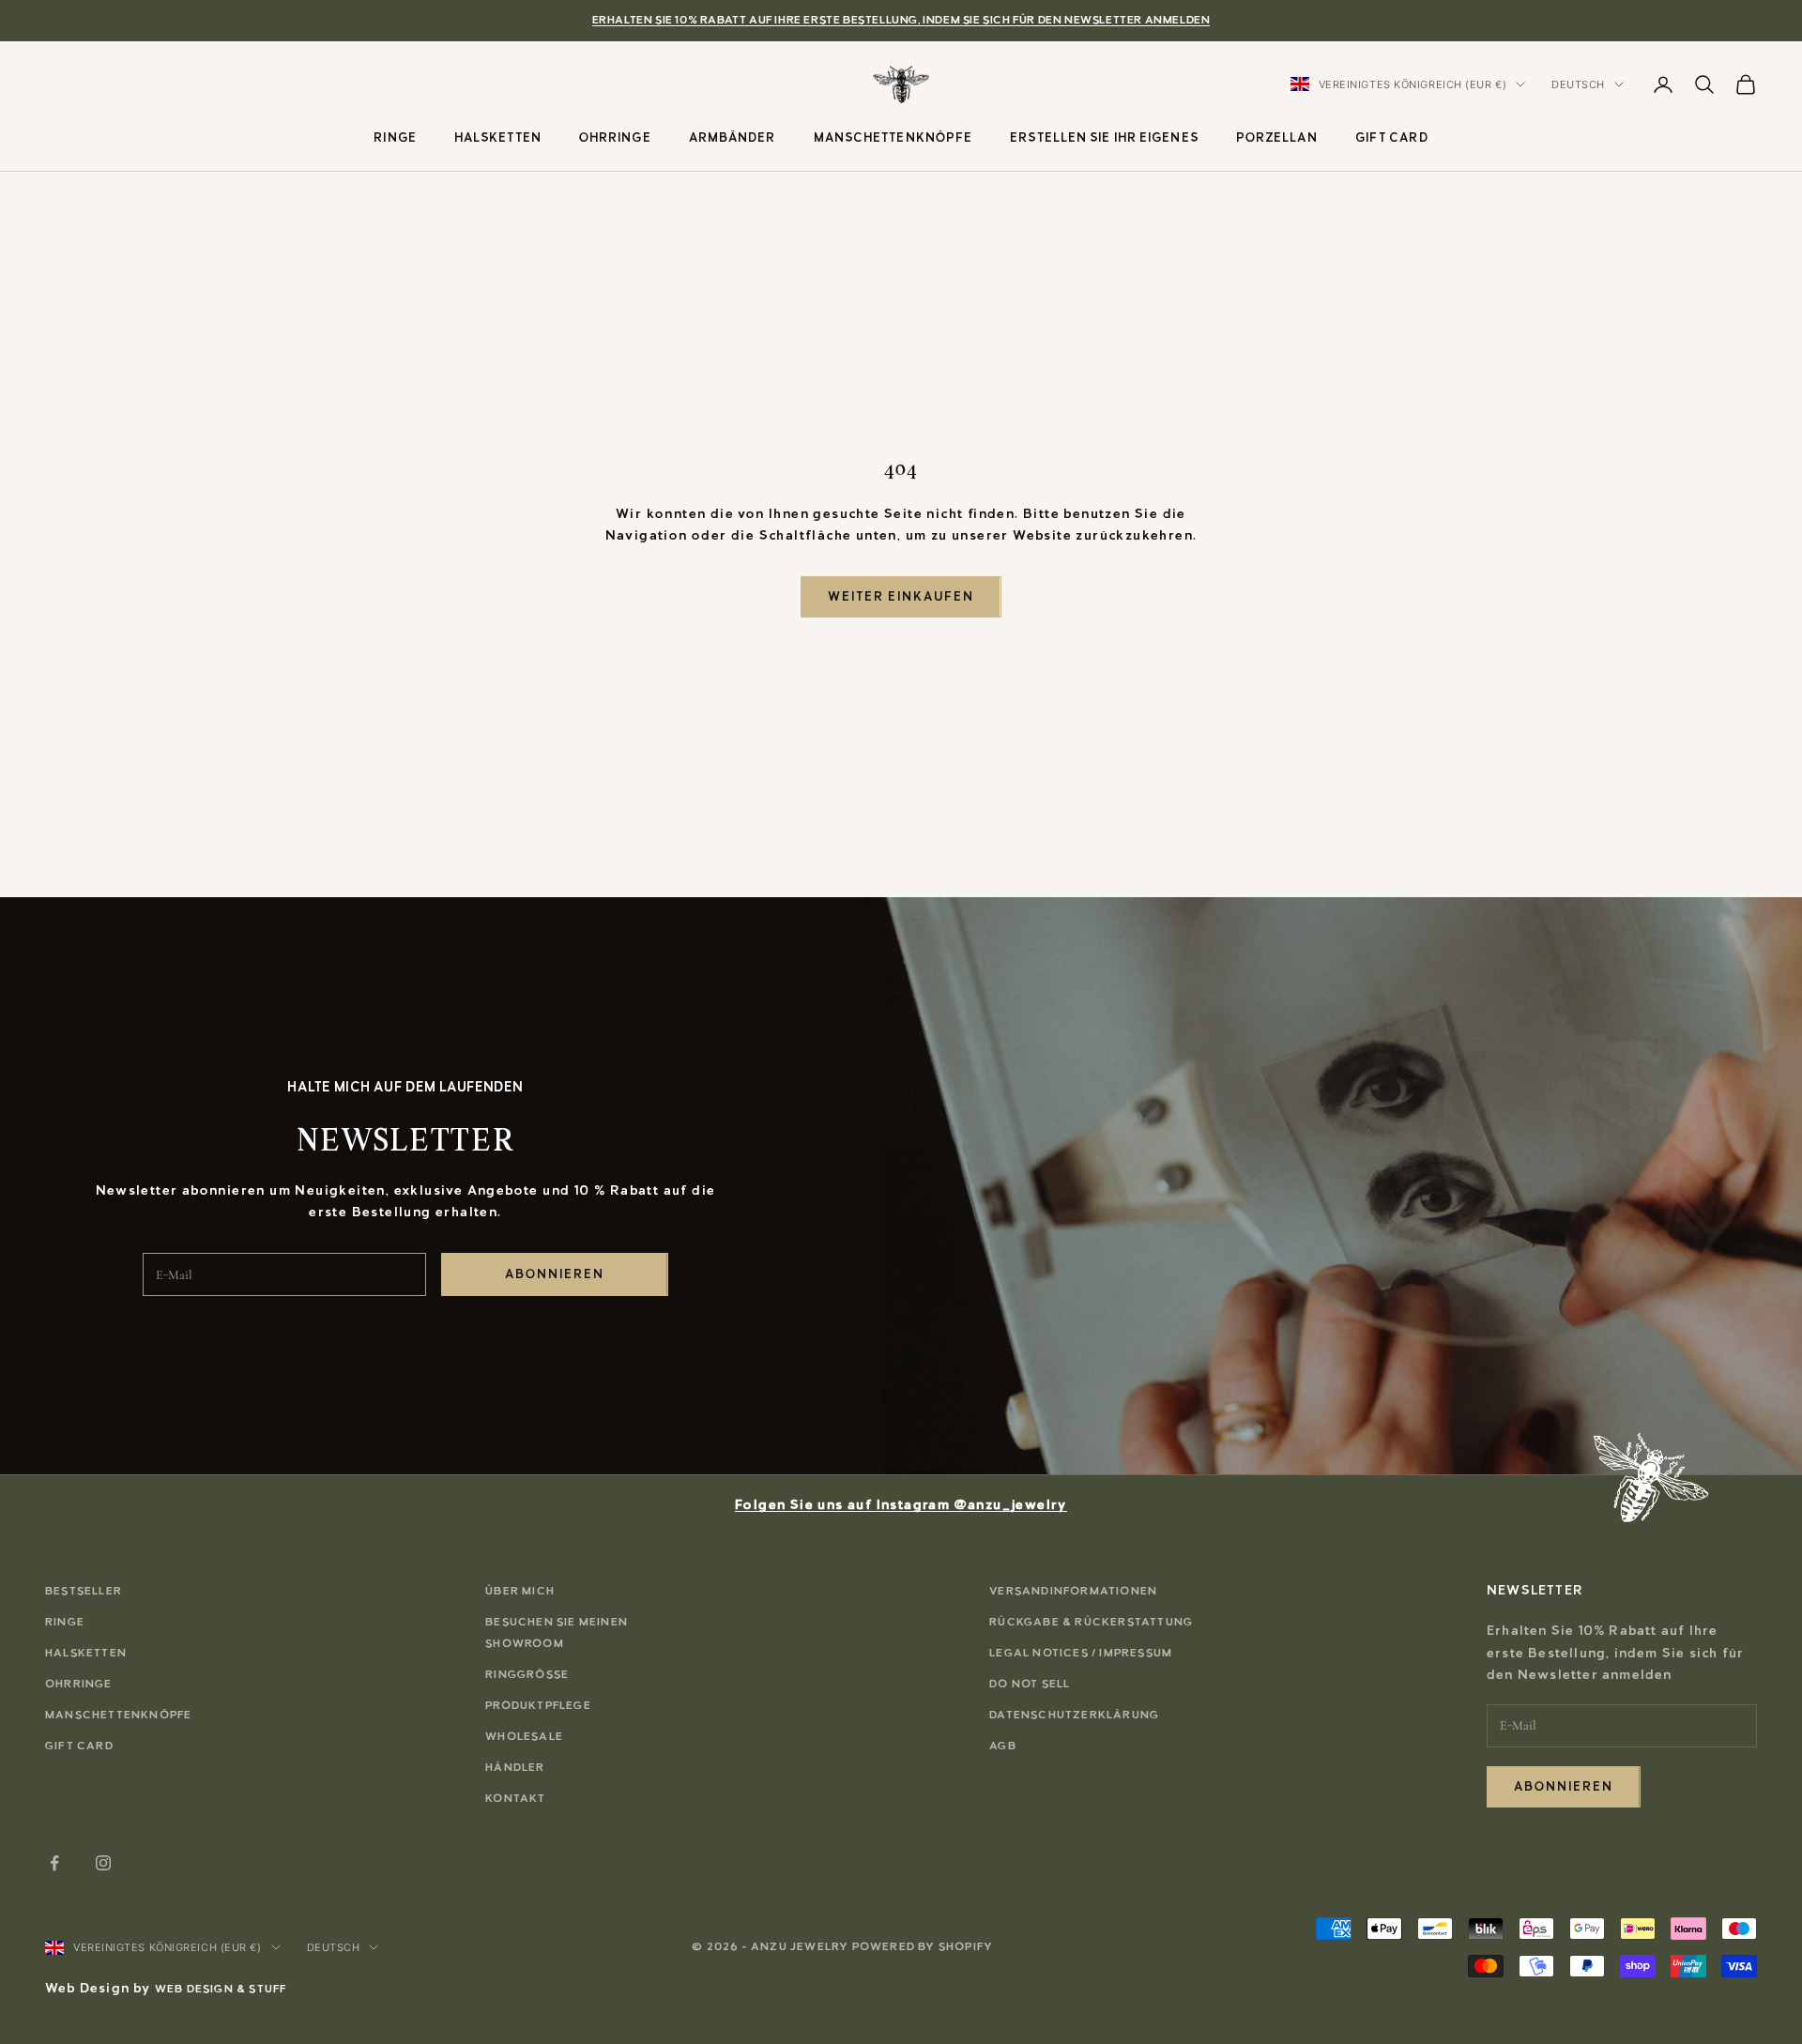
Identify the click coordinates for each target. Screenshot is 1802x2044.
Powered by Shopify (923, 1946)
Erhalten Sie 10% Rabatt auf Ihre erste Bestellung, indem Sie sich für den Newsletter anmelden (901, 20)
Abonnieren (555, 1274)
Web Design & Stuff (221, 1989)
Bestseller (84, 1591)
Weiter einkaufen (901, 596)
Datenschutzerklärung (1074, 1715)
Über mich (520, 1591)
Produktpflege (538, 1705)
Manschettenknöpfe (893, 137)
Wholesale (524, 1736)
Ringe (395, 137)
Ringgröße (527, 1674)
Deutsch (1578, 84)
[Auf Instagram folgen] (103, 1863)
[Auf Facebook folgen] (54, 1863)
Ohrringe (615, 137)
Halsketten (498, 137)
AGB (1003, 1746)
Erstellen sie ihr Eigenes (1104, 137)
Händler (515, 1767)
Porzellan (1277, 137)
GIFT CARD (1392, 137)
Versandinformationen (1073, 1591)
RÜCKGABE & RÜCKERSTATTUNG (1091, 1622)
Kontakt (515, 1798)
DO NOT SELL (1030, 1684)
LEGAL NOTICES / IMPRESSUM (1081, 1653)
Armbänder (733, 137)
